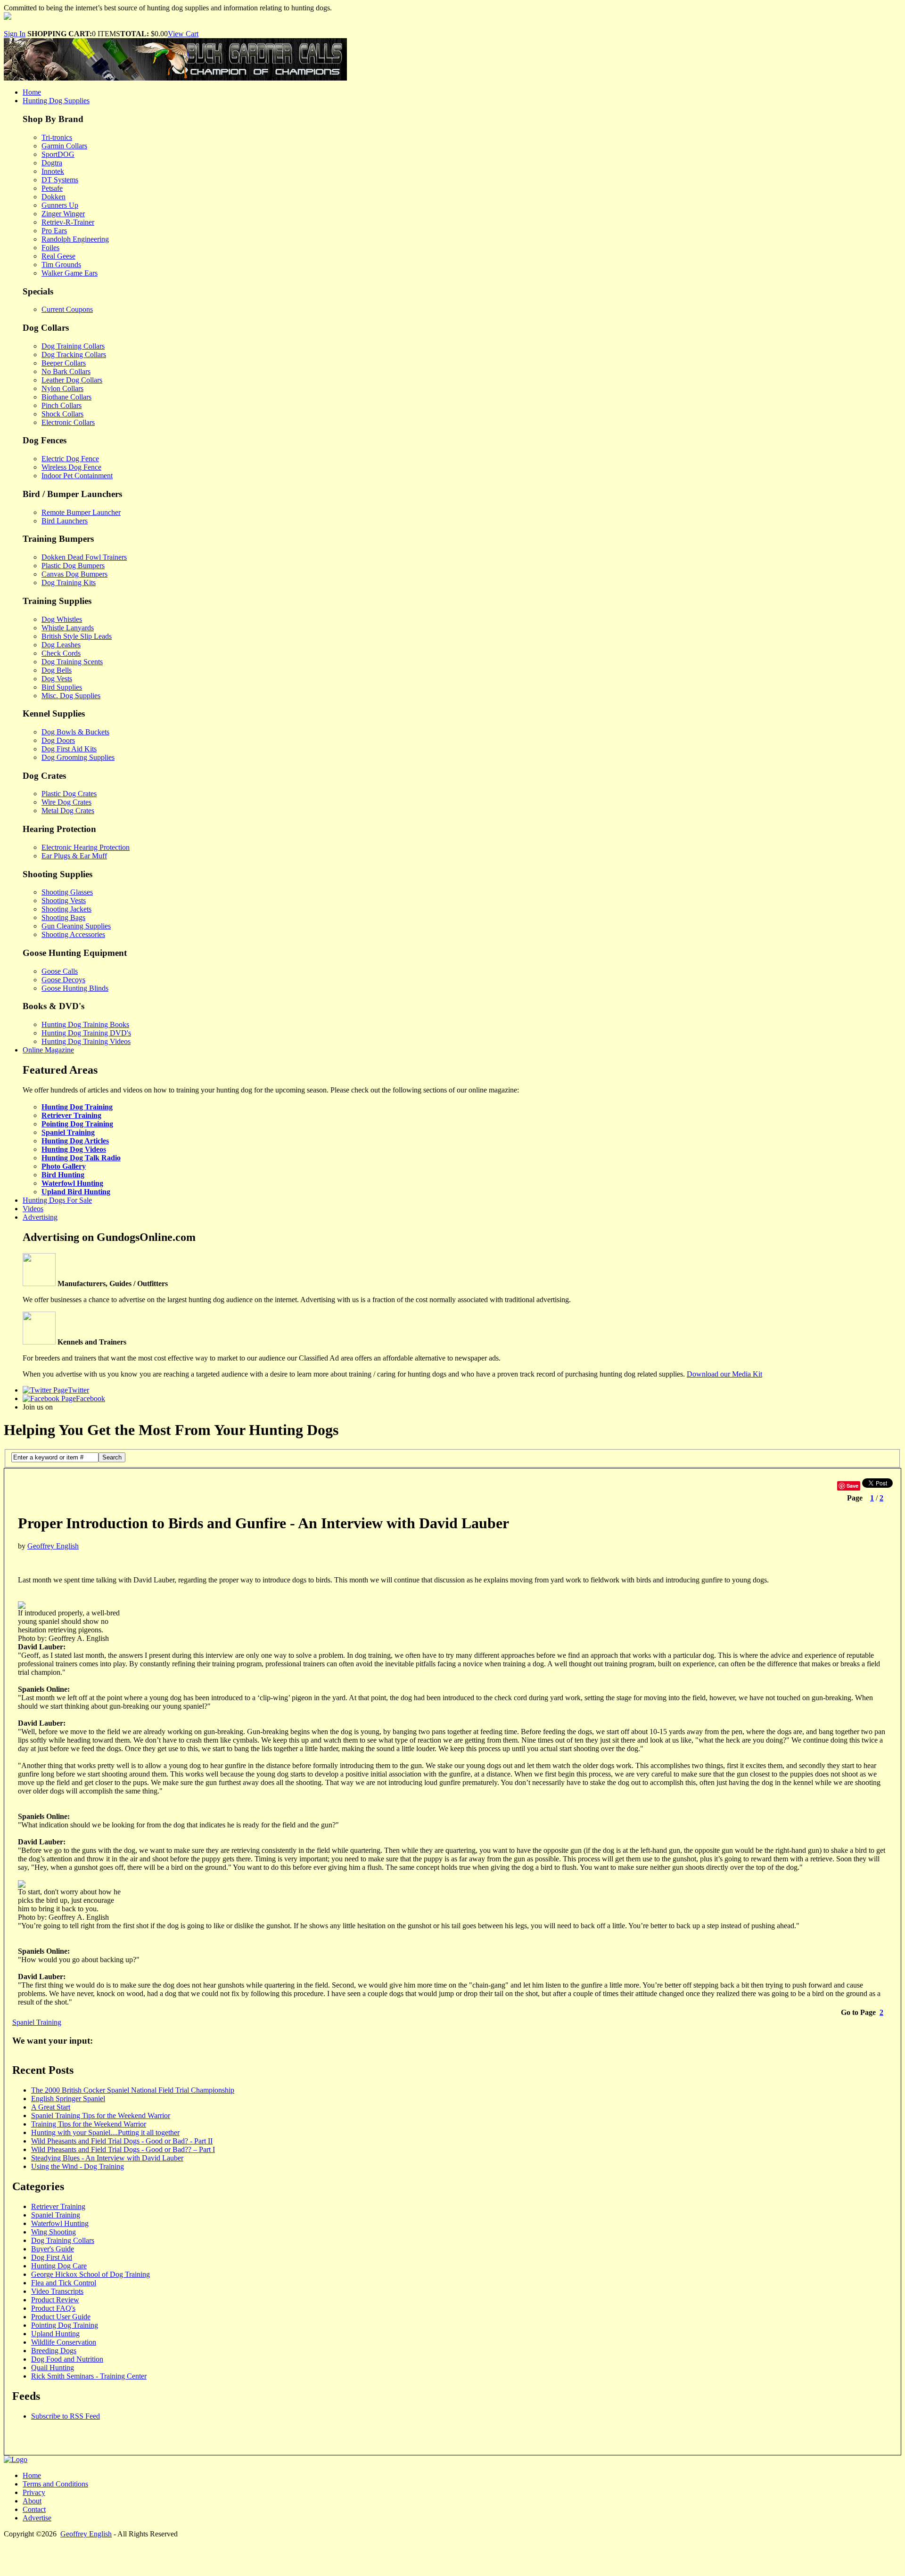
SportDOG (58, 154)
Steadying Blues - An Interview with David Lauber (107, 2158)
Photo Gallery (64, 1166)
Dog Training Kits (69, 583)
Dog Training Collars (73, 346)
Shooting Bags (63, 917)
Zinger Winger (63, 214)
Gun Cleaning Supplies (76, 926)
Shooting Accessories (73, 934)
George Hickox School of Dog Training (90, 2274)
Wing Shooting (53, 2232)
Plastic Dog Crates (69, 794)
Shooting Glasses (67, 892)
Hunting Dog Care (59, 2266)
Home (32, 92)
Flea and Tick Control (64, 2283)
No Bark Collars (66, 371)
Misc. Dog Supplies (71, 696)
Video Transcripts (57, 2291)
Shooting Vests (64, 901)
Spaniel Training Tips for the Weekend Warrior (101, 2115)
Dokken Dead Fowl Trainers (84, 557)
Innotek (53, 171)
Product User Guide (61, 2317)
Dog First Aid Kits (69, 749)
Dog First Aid (52, 2257)
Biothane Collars (66, 397)
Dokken (53, 197)
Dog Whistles (62, 619)
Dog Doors (58, 740)
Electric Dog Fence (70, 459)
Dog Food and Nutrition (67, 2359)
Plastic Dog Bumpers (73, 566)
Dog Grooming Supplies (78, 757)
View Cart (183, 34)
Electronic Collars (68, 422)
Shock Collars (62, 414)
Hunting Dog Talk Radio (81, 1158)
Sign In (15, 34)
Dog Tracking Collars (74, 355)
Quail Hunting (53, 2368)
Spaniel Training (68, 1132)
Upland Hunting (55, 2334)
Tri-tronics (57, 137)
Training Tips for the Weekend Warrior (89, 2124)
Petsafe (52, 188)
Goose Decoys (63, 980)
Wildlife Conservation (64, 2342)
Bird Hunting (63, 1175)
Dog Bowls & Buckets (75, 732)
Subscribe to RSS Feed (66, 2416)
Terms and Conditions (55, 2484)
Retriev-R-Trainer (68, 222)
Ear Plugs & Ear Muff (74, 856)
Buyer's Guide (53, 2249)
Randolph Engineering (75, 239)
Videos (33, 1209)
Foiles (50, 248)
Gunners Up (60, 205)
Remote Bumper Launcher (81, 512)
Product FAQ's (53, 2308)
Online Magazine (48, 1050)
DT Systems (60, 180)
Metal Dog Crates (68, 811)
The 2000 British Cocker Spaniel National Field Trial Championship (133, 2090)
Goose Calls (60, 971)
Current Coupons (67, 309)
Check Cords (61, 653)
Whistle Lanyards (68, 628)
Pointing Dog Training (77, 1124)
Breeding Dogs (54, 2351)
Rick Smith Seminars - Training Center (89, 2376)
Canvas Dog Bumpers (74, 574)
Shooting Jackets (66, 909)
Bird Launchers (65, 521)
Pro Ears (54, 231)
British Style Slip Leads (77, 636)
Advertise (37, 2518)
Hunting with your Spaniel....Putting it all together (105, 2132)
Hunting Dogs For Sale (57, 1200)
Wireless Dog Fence (71, 467)
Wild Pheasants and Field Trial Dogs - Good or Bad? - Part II (122, 2141)
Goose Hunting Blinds (75, 988)
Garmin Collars (64, 146)
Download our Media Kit (724, 1374)
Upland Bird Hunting (76, 1192)
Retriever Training (71, 1115)
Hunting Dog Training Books (85, 1024)
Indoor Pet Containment (77, 476)
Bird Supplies (62, 687)
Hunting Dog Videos (74, 1149)
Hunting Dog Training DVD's (86, 1033)
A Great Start (51, 2107)
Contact (34, 2509)
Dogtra (52, 163)
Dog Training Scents (72, 662)
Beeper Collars (64, 363)
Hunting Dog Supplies (56, 101)
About (32, 2501)
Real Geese (58, 256)
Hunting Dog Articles (75, 1141)
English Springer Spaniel (68, 2099)
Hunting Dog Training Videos (86, 1041)
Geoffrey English (53, 1546)
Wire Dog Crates (66, 802)
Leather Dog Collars (72, 380)
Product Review (55, 2300)
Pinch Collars (62, 405)
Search (112, 1457)
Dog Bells (57, 670)
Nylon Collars (62, 388)
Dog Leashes (61, 645)
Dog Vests (57, 679)
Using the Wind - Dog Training (78, 2166)
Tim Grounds (61, 265)
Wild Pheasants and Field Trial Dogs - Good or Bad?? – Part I (123, 2149)
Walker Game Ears (70, 273)
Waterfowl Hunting (72, 1183)
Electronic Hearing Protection (86, 847)
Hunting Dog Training (77, 1107)
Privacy (34, 2492)
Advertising (40, 1217)
